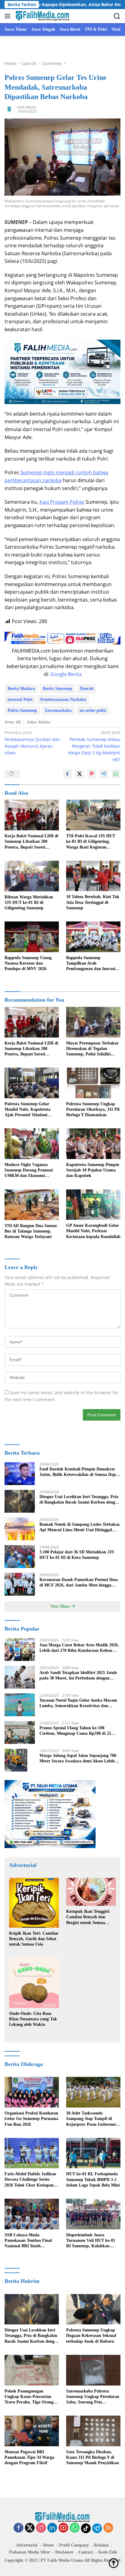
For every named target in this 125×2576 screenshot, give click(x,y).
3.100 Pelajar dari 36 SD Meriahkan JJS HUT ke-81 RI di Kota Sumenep (77, 1555)
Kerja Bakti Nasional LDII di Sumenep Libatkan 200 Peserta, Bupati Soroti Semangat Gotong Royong (31, 842)
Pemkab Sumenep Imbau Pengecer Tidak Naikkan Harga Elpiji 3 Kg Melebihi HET (94, 746)
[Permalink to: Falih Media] (9, 109)
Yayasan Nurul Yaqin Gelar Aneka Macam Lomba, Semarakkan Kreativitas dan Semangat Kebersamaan (78, 1703)
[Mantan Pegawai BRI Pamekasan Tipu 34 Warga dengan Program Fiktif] (32, 2431)
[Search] (117, 16)
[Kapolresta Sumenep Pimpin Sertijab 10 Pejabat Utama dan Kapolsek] (93, 1144)
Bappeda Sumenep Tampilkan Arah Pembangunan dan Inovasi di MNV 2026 (93, 964)
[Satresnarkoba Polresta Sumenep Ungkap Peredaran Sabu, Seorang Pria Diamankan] (93, 2370)
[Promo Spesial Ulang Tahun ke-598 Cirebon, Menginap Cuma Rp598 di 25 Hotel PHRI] (20, 1732)
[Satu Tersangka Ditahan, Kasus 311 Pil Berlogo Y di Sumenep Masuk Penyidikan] (93, 2431)
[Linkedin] (52, 2528)
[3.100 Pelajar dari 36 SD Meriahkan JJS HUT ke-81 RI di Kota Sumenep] (20, 1557)
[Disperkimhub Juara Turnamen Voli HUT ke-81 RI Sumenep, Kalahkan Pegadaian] (93, 2214)
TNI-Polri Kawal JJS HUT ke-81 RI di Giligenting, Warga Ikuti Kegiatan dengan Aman (91, 842)
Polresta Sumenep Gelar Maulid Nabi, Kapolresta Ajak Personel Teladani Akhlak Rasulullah (27, 1110)
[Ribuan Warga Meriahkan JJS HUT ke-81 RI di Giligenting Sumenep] (32, 876)
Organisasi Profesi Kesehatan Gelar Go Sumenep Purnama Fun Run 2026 (31, 2119)
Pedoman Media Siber (30, 2552)
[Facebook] (19, 2528)
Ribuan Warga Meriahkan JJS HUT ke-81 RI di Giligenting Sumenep (29, 902)
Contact (86, 2552)
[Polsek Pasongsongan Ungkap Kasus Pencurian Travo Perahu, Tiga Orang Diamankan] (32, 2370)
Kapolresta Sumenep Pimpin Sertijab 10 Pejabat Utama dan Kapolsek (93, 1170)
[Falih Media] (42, 16)
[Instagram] (41, 2528)
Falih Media (27, 107)
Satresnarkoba (58, 710)
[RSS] (108, 2528)
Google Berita (66, 674)
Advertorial (27, 2545)
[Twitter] (30, 2528)
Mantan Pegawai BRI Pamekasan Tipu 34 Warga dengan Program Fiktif (29, 2457)
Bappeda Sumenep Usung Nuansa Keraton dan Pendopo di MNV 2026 (28, 963)
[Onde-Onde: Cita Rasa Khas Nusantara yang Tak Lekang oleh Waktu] (34, 1983)
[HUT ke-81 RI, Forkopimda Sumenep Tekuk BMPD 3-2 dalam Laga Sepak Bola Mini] (93, 2153)
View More (61, 1606)
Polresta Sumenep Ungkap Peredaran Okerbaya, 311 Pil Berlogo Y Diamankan (93, 1109)
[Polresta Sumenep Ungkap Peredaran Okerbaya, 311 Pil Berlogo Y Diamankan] (93, 1083)
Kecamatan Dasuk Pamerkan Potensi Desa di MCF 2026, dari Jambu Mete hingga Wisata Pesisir (79, 1583)
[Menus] (9, 16)
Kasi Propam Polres (62, 502)
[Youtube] (63, 2528)
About (48, 2545)
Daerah (87, 689)
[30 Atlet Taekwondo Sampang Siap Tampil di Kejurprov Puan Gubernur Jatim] (93, 2092)
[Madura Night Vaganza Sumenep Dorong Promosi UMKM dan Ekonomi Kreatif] (32, 1144)
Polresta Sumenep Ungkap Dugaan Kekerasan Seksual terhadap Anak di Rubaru (91, 2336)
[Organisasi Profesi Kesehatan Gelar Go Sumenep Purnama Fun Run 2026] (32, 2092)
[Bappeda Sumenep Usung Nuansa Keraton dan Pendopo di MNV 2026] (32, 937)
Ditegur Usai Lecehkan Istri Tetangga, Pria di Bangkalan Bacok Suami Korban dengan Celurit (79, 1500)
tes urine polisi (93, 710)
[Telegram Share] (104, 774)
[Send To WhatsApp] (116, 774)
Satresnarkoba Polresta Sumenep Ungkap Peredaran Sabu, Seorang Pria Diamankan (93, 2397)
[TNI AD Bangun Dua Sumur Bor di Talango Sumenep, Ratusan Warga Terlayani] (32, 1205)
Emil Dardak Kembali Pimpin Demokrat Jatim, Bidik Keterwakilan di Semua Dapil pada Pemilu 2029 (79, 1472)
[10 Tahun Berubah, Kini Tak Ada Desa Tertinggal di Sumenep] (93, 876)
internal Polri (20, 700)
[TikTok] (86, 2528)
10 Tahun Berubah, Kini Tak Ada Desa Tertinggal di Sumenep (93, 902)
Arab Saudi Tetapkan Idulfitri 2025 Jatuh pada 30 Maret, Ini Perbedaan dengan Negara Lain (78, 1676)
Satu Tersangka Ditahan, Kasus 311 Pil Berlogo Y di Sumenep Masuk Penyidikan (93, 2457)
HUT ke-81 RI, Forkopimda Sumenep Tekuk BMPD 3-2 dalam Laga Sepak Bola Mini (93, 2179)
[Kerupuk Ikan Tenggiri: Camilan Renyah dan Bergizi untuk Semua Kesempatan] (91, 1892)
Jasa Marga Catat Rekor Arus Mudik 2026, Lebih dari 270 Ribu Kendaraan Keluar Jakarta (79, 1648)
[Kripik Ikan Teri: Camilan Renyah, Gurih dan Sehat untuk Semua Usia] (34, 1903)
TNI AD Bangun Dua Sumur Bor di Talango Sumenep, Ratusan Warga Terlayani (31, 1231)
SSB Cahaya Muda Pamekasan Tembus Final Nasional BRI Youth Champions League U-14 (28, 2241)
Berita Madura (21, 689)
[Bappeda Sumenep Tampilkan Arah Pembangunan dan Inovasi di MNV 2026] (93, 937)
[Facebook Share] (67, 774)
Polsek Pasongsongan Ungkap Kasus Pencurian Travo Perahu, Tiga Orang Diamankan (29, 2397)
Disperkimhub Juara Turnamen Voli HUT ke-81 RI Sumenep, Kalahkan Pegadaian (91, 2241)
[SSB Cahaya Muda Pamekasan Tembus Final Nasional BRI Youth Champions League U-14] (32, 2214)
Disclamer (64, 2552)
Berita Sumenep (57, 689)
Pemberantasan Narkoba (63, 700)
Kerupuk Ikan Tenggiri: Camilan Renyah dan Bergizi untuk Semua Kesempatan (88, 1917)
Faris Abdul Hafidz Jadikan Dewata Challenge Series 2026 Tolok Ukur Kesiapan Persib (30, 2180)
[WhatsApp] (75, 2528)
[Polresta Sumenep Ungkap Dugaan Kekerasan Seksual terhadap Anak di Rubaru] (93, 2309)
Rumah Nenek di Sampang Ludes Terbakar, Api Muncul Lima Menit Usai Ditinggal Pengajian (80, 1527)
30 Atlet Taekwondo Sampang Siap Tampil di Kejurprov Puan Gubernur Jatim (91, 2119)
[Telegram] (97, 2528)
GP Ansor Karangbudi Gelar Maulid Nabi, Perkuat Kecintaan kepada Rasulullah (93, 1231)
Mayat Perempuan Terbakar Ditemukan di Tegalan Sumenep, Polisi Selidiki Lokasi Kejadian (92, 1049)
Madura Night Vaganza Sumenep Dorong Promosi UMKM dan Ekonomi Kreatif (29, 1171)
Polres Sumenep (22, 710)
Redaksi (101, 2545)
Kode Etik (108, 2552)
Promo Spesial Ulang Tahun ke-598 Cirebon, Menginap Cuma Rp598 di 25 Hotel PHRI (75, 1731)
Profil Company (74, 2545)
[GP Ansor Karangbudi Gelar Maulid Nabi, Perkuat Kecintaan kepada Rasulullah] (93, 1205)
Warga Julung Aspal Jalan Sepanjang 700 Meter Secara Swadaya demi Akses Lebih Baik (78, 1759)
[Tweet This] (79, 774)
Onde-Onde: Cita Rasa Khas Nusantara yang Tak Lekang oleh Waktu (33, 2019)
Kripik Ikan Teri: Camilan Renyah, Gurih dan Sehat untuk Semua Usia (34, 1939)
